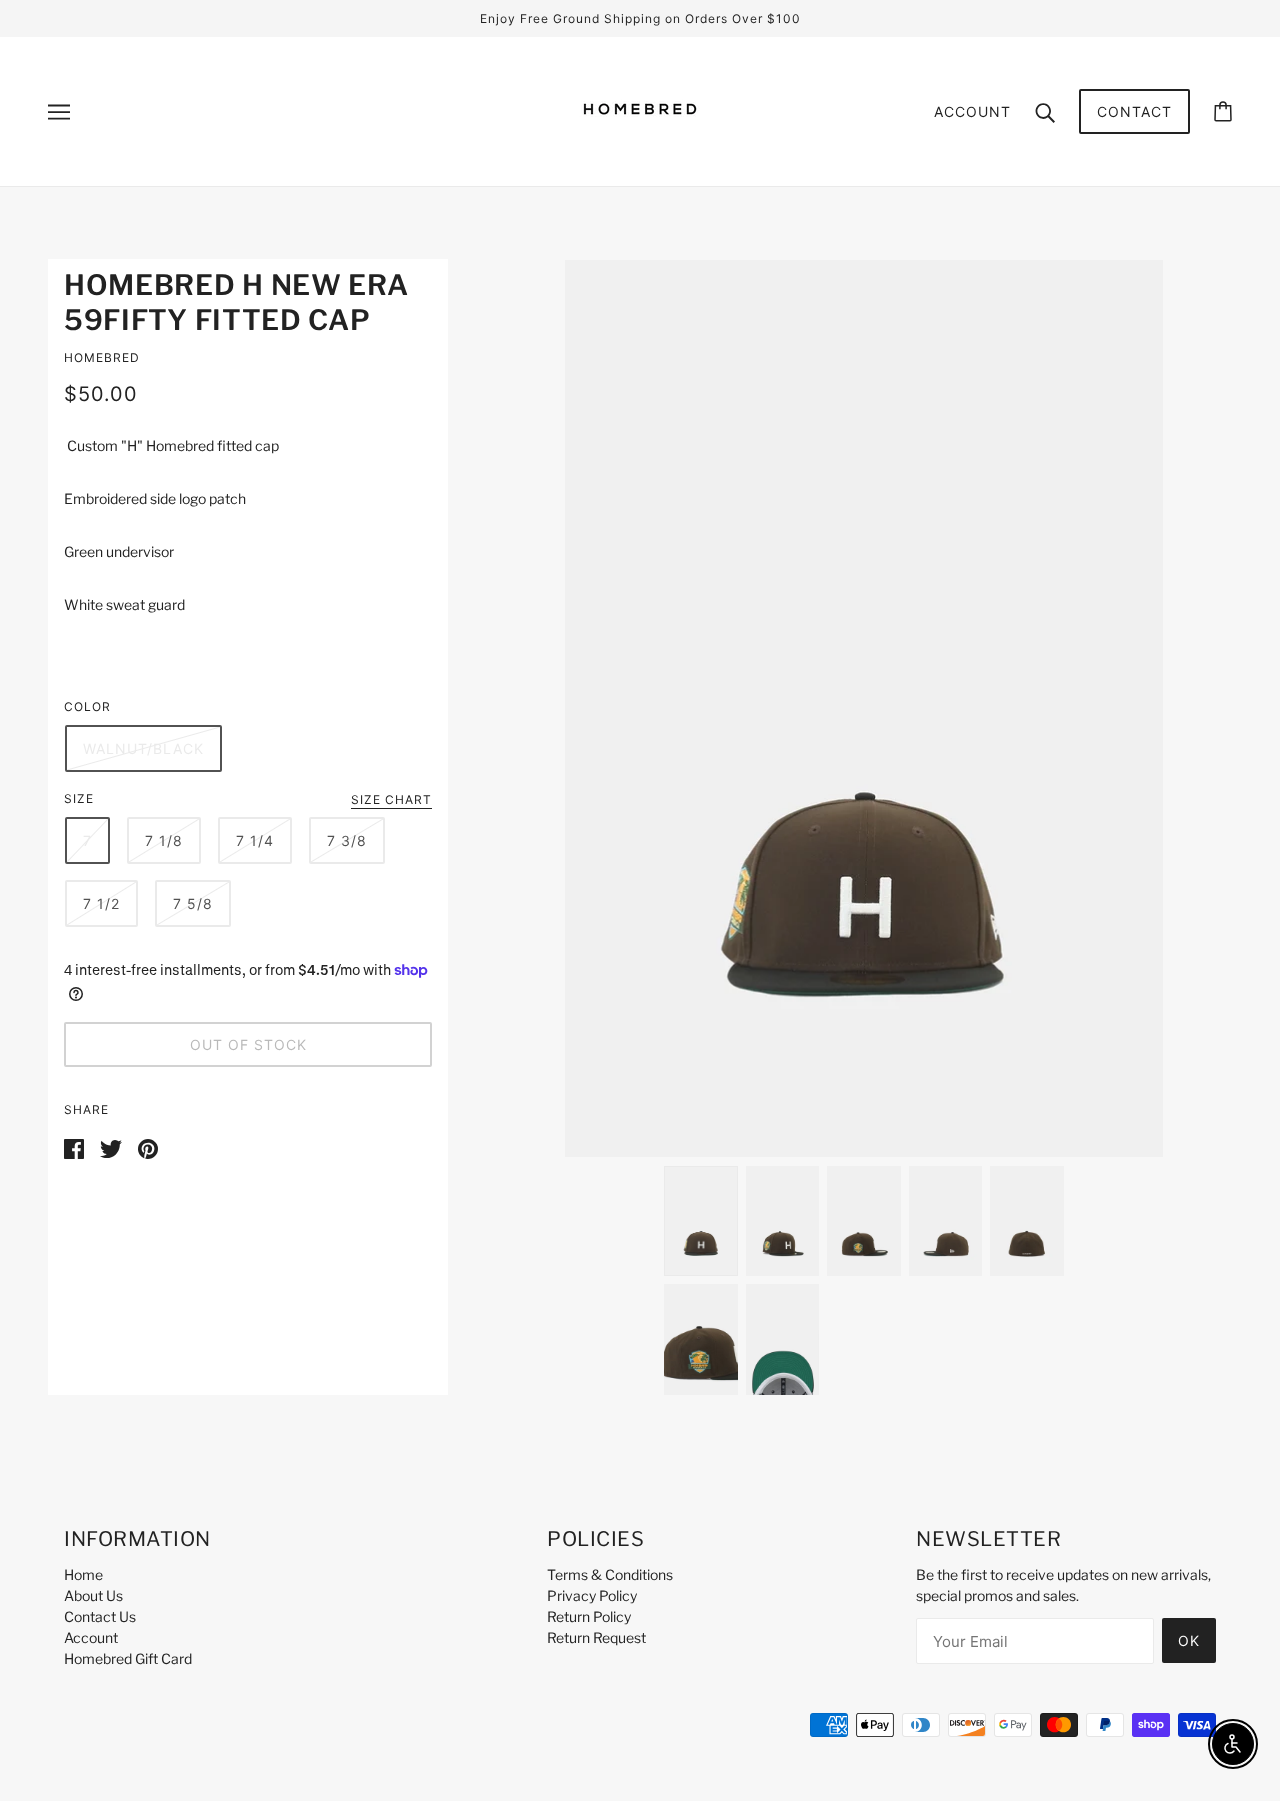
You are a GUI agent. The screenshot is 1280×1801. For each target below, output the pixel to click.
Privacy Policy (592, 1595)
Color (87, 706)
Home (83, 1574)
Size (79, 798)
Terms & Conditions (610, 1574)
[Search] (1045, 111)
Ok (1189, 1640)
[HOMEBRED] (640, 143)
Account (972, 111)
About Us (93, 1595)
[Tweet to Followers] (111, 1146)
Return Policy (589, 1616)
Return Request (596, 1637)
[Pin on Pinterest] (148, 1146)
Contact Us (100, 1616)
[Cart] (1223, 111)
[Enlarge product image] (864, 708)
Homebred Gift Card (128, 1658)
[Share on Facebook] (74, 1146)
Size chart (391, 800)
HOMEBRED (102, 357)
